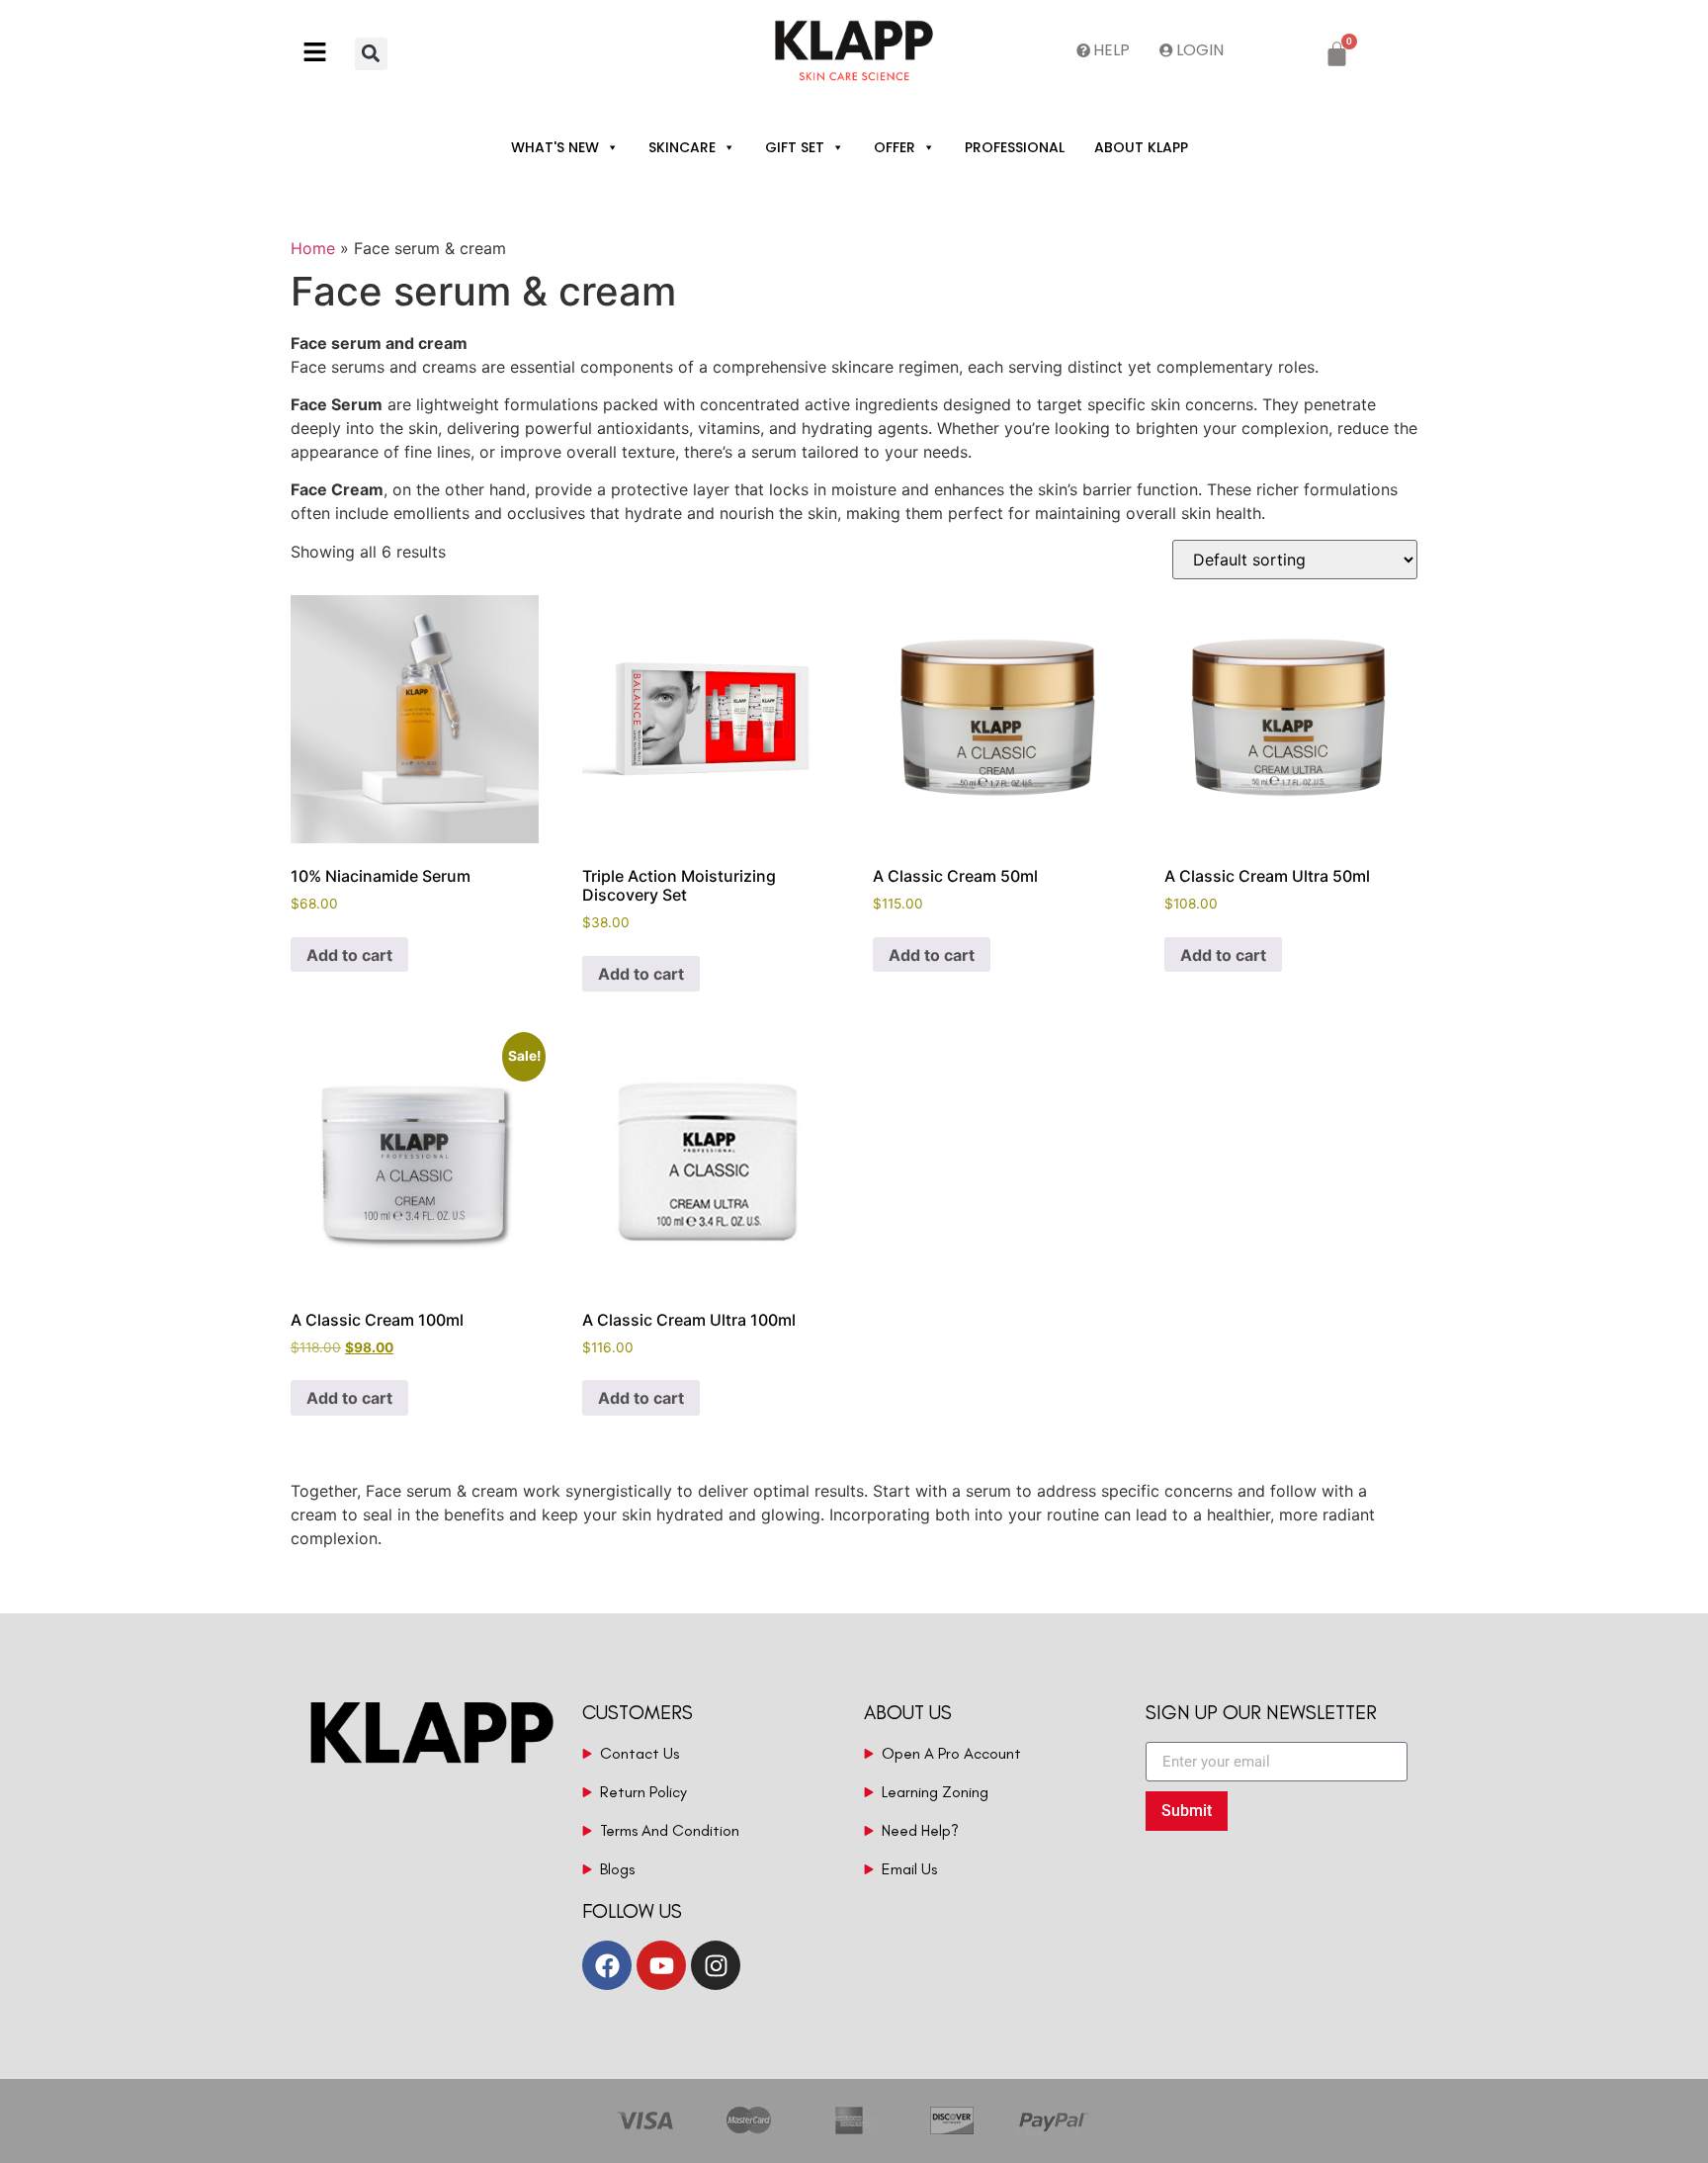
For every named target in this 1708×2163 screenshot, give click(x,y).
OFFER (895, 147)
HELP (1111, 50)
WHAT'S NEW (555, 147)
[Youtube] (661, 1965)
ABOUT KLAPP (1141, 147)
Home (313, 248)
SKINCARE (682, 147)
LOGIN (1200, 50)
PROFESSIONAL (1015, 147)
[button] (323, 54)
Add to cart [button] (349, 955)
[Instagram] (716, 1965)
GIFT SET (795, 147)
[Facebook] (607, 1965)
